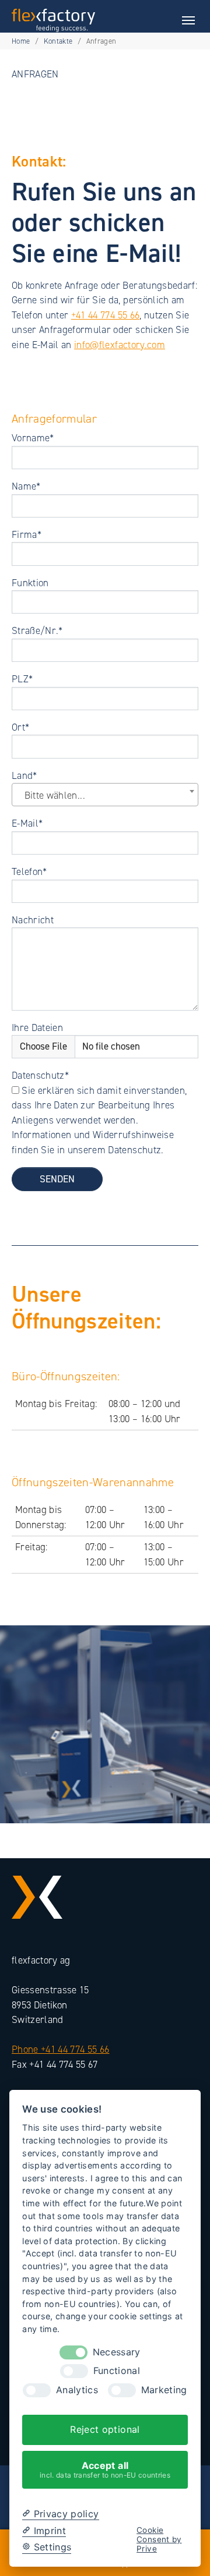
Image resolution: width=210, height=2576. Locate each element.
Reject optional (105, 2429)
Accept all (105, 2469)
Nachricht (33, 920)
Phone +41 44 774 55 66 (60, 2049)
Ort (20, 727)
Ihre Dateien (37, 1027)
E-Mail (27, 823)
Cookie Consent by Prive (159, 2540)
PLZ (22, 679)
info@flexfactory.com (120, 345)
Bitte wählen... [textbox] (55, 795)
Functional (117, 2371)
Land (24, 775)
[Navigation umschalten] (188, 20)
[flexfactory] (53, 20)
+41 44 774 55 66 (105, 315)
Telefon (29, 871)
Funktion (30, 583)
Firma (27, 534)
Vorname (33, 438)
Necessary (117, 2352)
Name (26, 486)
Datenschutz (40, 1075)
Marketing (164, 2390)
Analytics (77, 2390)
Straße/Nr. (37, 630)
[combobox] (105, 795)
